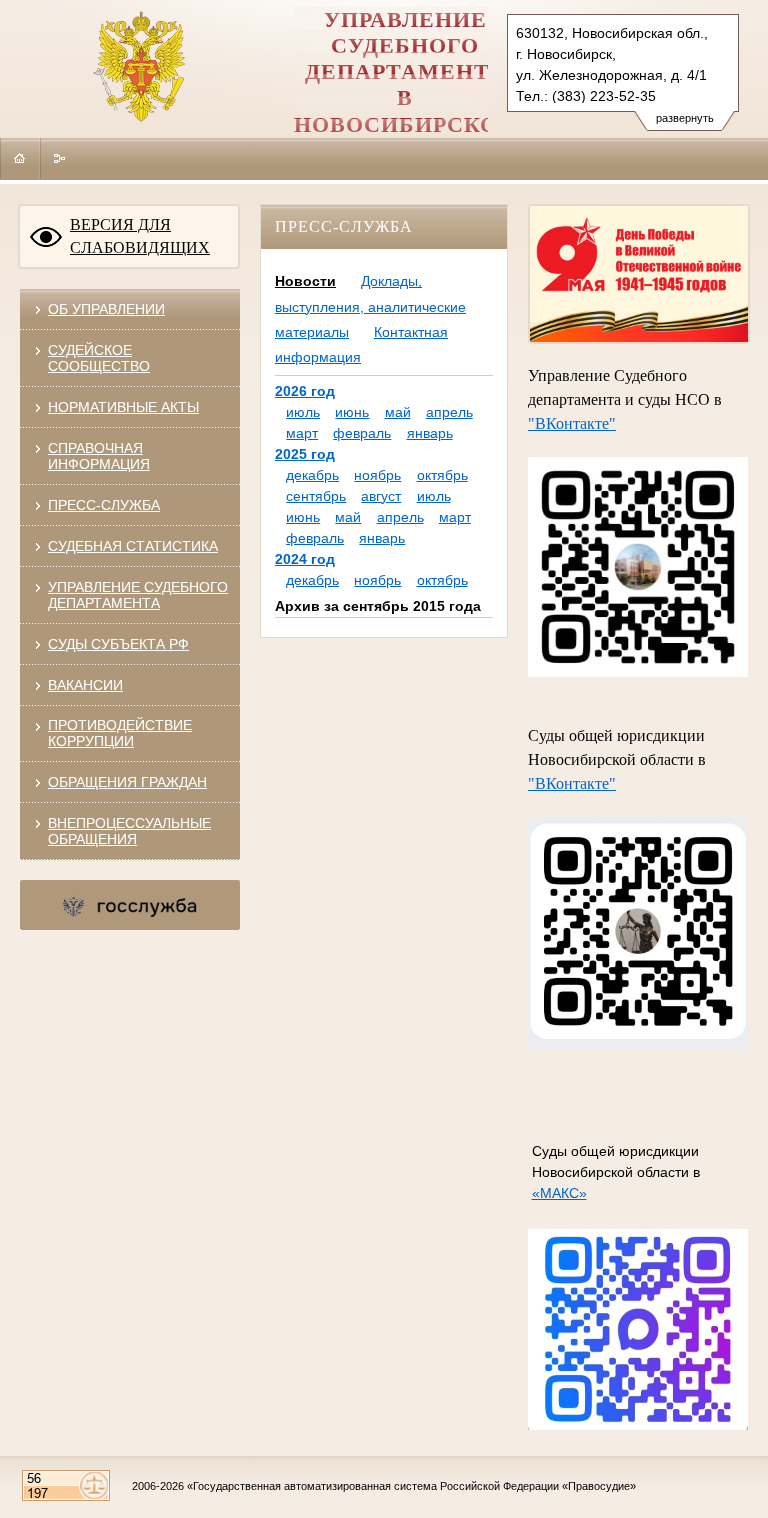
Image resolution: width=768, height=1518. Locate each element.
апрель (449, 412)
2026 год (305, 391)
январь (430, 433)
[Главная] (20, 158)
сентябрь (316, 496)
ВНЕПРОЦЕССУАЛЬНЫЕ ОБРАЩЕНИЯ (129, 831)
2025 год (305, 454)
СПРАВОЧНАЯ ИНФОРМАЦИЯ (99, 456)
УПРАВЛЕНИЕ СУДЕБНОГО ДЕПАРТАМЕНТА (138, 595)
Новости (305, 281)
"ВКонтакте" (572, 423)
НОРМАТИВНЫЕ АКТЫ (123, 407)
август (381, 496)
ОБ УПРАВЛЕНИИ (106, 309)
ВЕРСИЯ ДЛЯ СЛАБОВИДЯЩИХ (140, 236)
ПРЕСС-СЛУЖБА (104, 505)
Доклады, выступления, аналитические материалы (370, 306)
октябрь (442, 475)
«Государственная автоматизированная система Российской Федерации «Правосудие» (411, 1486)
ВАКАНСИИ (85, 685)
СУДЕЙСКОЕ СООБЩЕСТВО (99, 358)
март (302, 433)
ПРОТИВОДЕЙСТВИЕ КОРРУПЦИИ (120, 733)
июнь (352, 412)
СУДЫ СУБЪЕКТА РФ (118, 644)
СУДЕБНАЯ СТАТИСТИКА (133, 546)
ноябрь (377, 475)
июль (303, 412)
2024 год (305, 559)
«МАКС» (559, 1193)
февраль (362, 433)
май (398, 412)
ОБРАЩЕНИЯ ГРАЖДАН (127, 782)
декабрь (312, 475)
